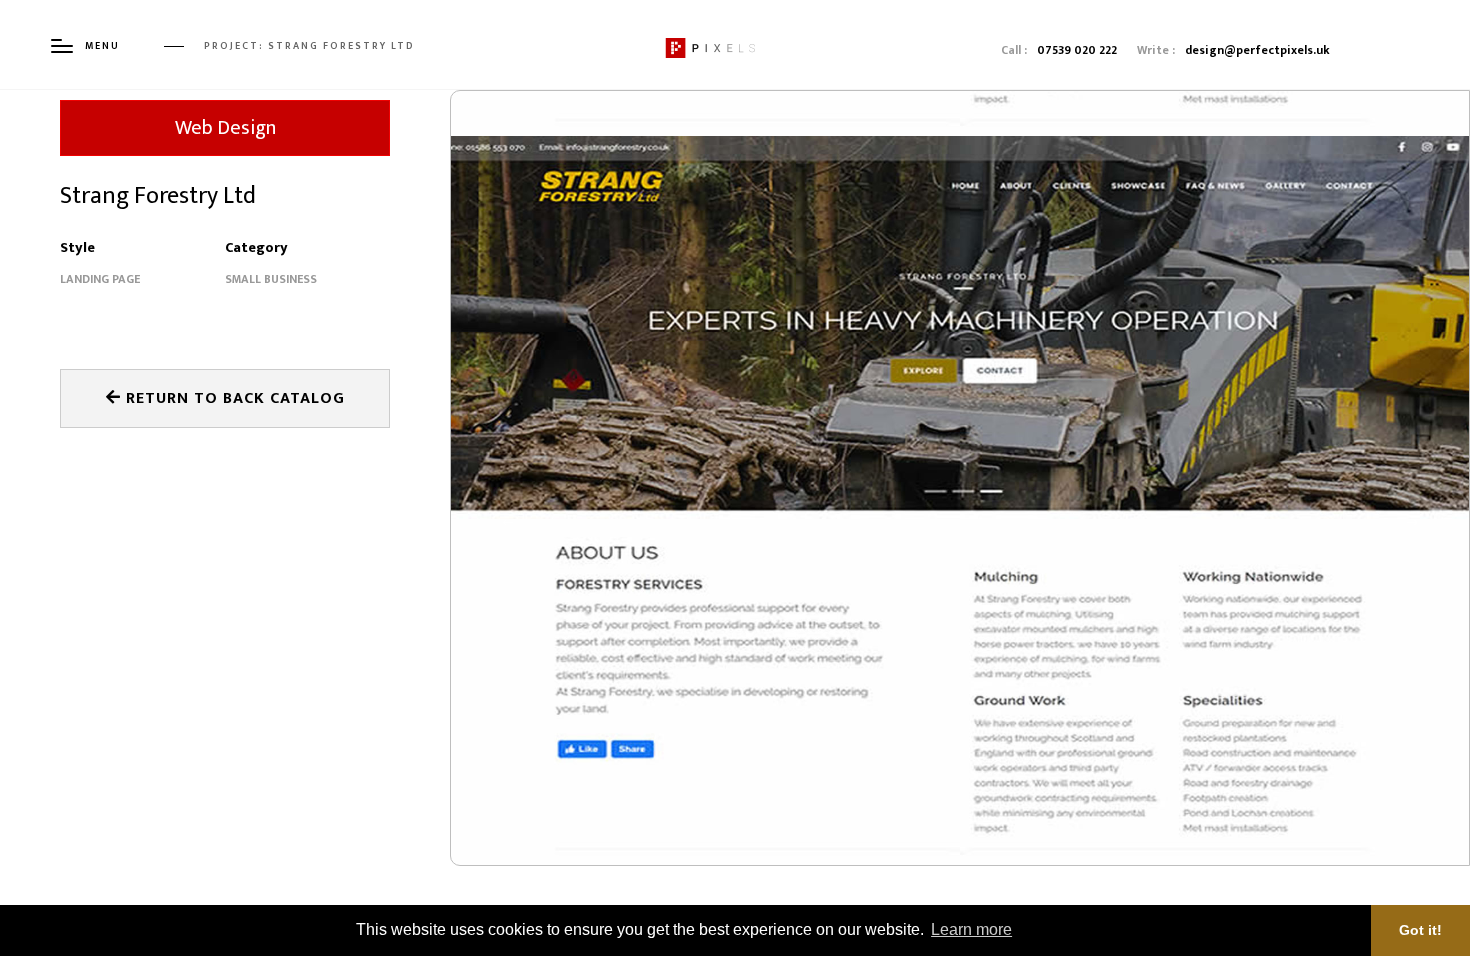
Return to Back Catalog (233, 398)
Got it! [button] (1420, 930)
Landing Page (100, 279)
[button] (508, 523)
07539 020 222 (1077, 50)
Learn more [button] (971, 929)
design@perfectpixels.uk (1257, 50)
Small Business (271, 279)
